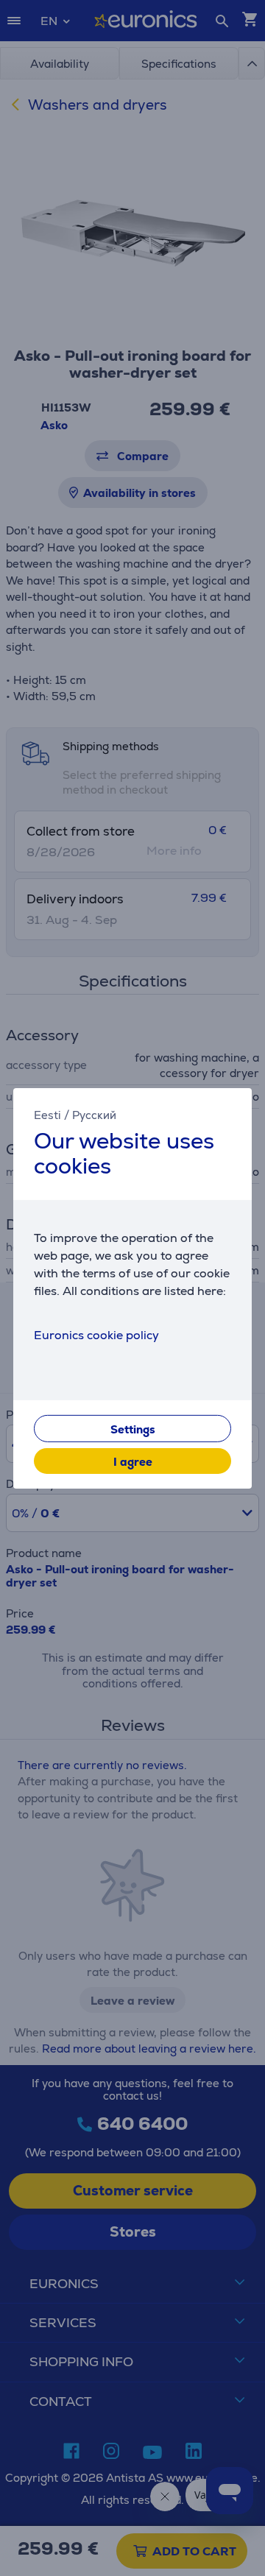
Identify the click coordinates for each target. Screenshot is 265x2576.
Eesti (47, 1114)
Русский (94, 1114)
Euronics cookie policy (96, 1335)
